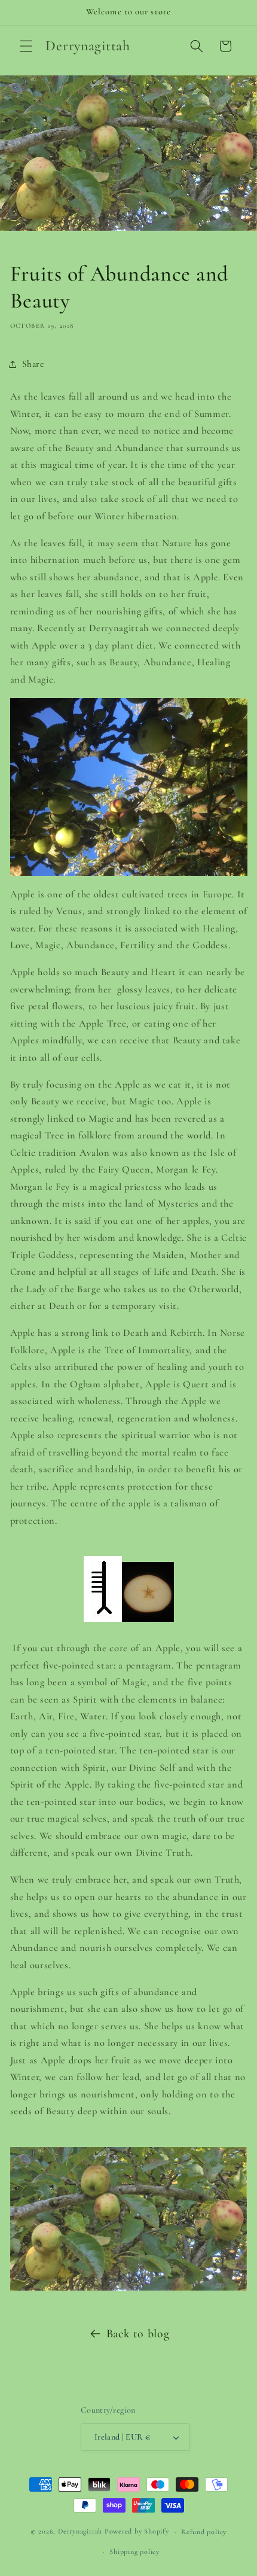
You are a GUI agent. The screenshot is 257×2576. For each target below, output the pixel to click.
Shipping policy (134, 2551)
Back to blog (138, 2334)
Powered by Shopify (137, 2532)
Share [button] (33, 364)
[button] (26, 46)
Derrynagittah (80, 2532)
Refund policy (204, 2532)
